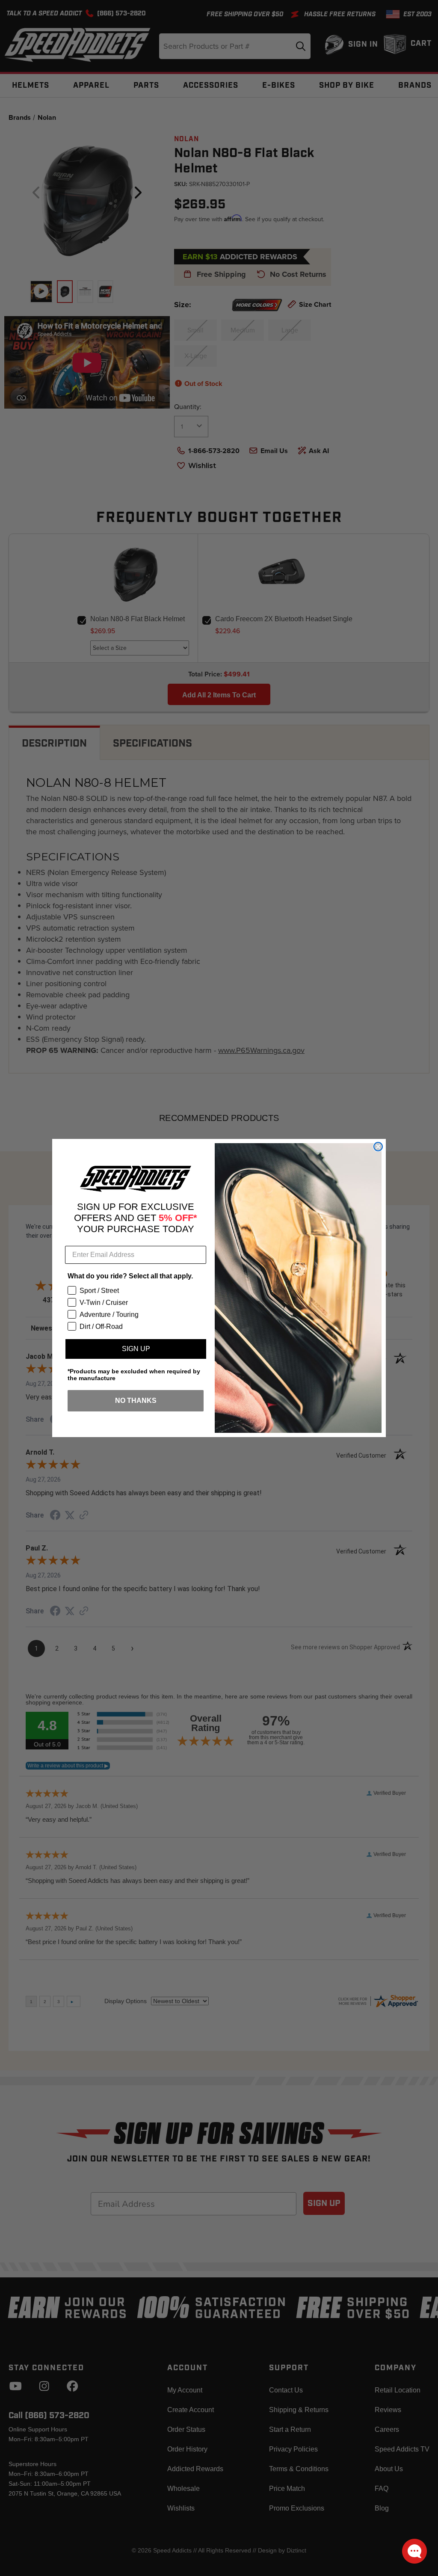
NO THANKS (136, 1401)
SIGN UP (136, 1349)
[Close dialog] (378, 1147)
